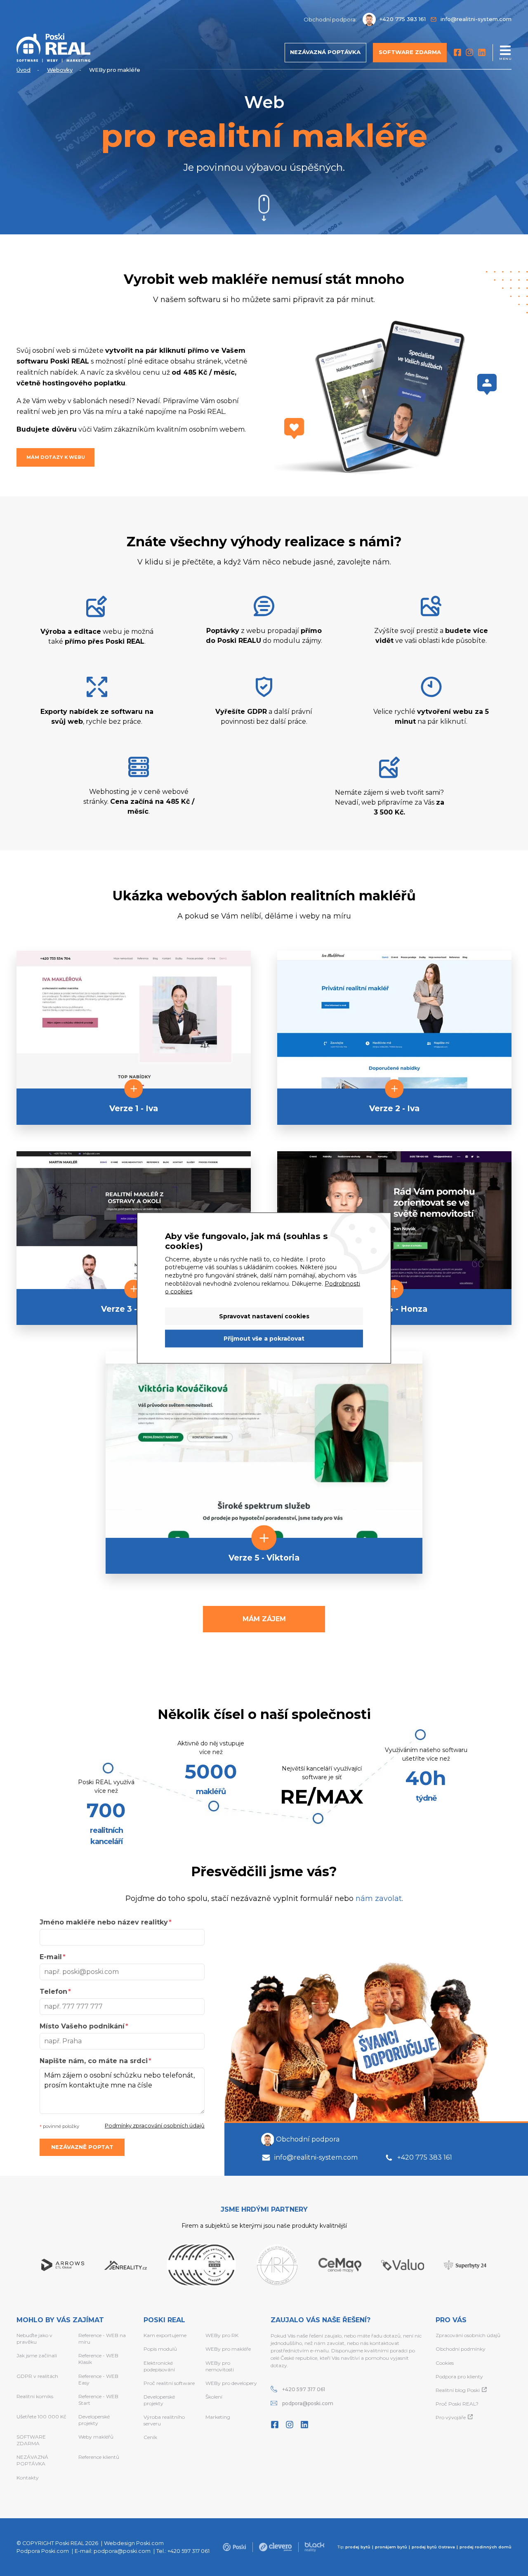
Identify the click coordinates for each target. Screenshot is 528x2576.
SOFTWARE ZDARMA (31, 2440)
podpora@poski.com (308, 2403)
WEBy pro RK (222, 2335)
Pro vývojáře (451, 2417)
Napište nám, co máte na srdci (94, 2061)
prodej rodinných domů (486, 2547)
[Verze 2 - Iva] (394, 1019)
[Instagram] (469, 52)
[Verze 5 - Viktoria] (264, 1444)
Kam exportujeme (165, 2335)
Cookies (445, 2363)
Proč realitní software (169, 2383)
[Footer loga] (234, 2547)
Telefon (53, 1992)
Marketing (218, 2417)
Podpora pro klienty (459, 2376)
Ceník (150, 2437)
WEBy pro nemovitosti (220, 2366)
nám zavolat (379, 1898)
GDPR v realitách (37, 2376)
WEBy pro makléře (228, 2349)
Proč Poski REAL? (457, 2404)
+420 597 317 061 (304, 2389)
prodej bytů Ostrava (433, 2547)
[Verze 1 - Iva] (134, 1019)
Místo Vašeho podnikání (82, 2026)
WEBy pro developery (231, 2383)
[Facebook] (457, 52)
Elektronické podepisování (159, 2366)
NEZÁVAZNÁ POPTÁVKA (32, 2460)
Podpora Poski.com (43, 2551)
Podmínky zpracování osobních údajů (155, 2126)
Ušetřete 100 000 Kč (41, 2417)
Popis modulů (160, 2349)
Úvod (24, 70)
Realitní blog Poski (458, 2390)
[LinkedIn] (482, 52)
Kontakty (28, 2478)
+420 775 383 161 (425, 2157)
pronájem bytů (391, 2547)
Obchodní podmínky (461, 2349)
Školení (214, 2397)
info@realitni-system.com (316, 2157)
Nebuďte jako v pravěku (34, 2339)
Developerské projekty (94, 2420)
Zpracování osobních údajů (468, 2335)
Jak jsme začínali (37, 2355)
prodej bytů (358, 2547)
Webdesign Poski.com (134, 2543)
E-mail (51, 1957)
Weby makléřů (96, 2437)
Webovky (60, 70)
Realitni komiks (35, 2396)
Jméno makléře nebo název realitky (104, 1922)
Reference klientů (99, 2457)
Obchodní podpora (308, 2139)
